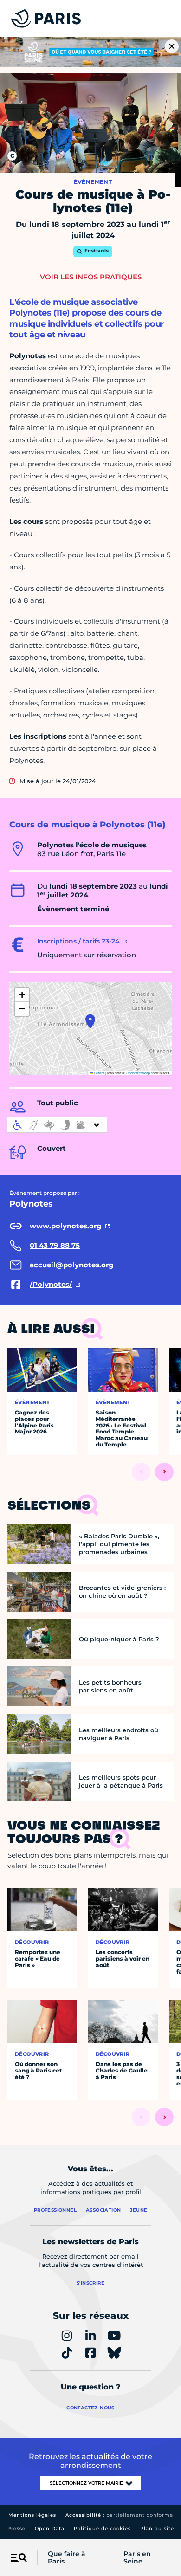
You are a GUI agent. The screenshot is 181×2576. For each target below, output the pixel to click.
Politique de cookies (102, 2528)
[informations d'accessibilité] (57, 1125)
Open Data (50, 2528)
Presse (16, 2528)
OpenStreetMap (138, 1073)
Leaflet (99, 1073)
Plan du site (157, 2528)
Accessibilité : (119, 2515)
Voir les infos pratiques (91, 277)
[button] (90, 1021)
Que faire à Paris (67, 2558)
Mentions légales (32, 2515)
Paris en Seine (137, 2558)
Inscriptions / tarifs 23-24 (78, 941)
